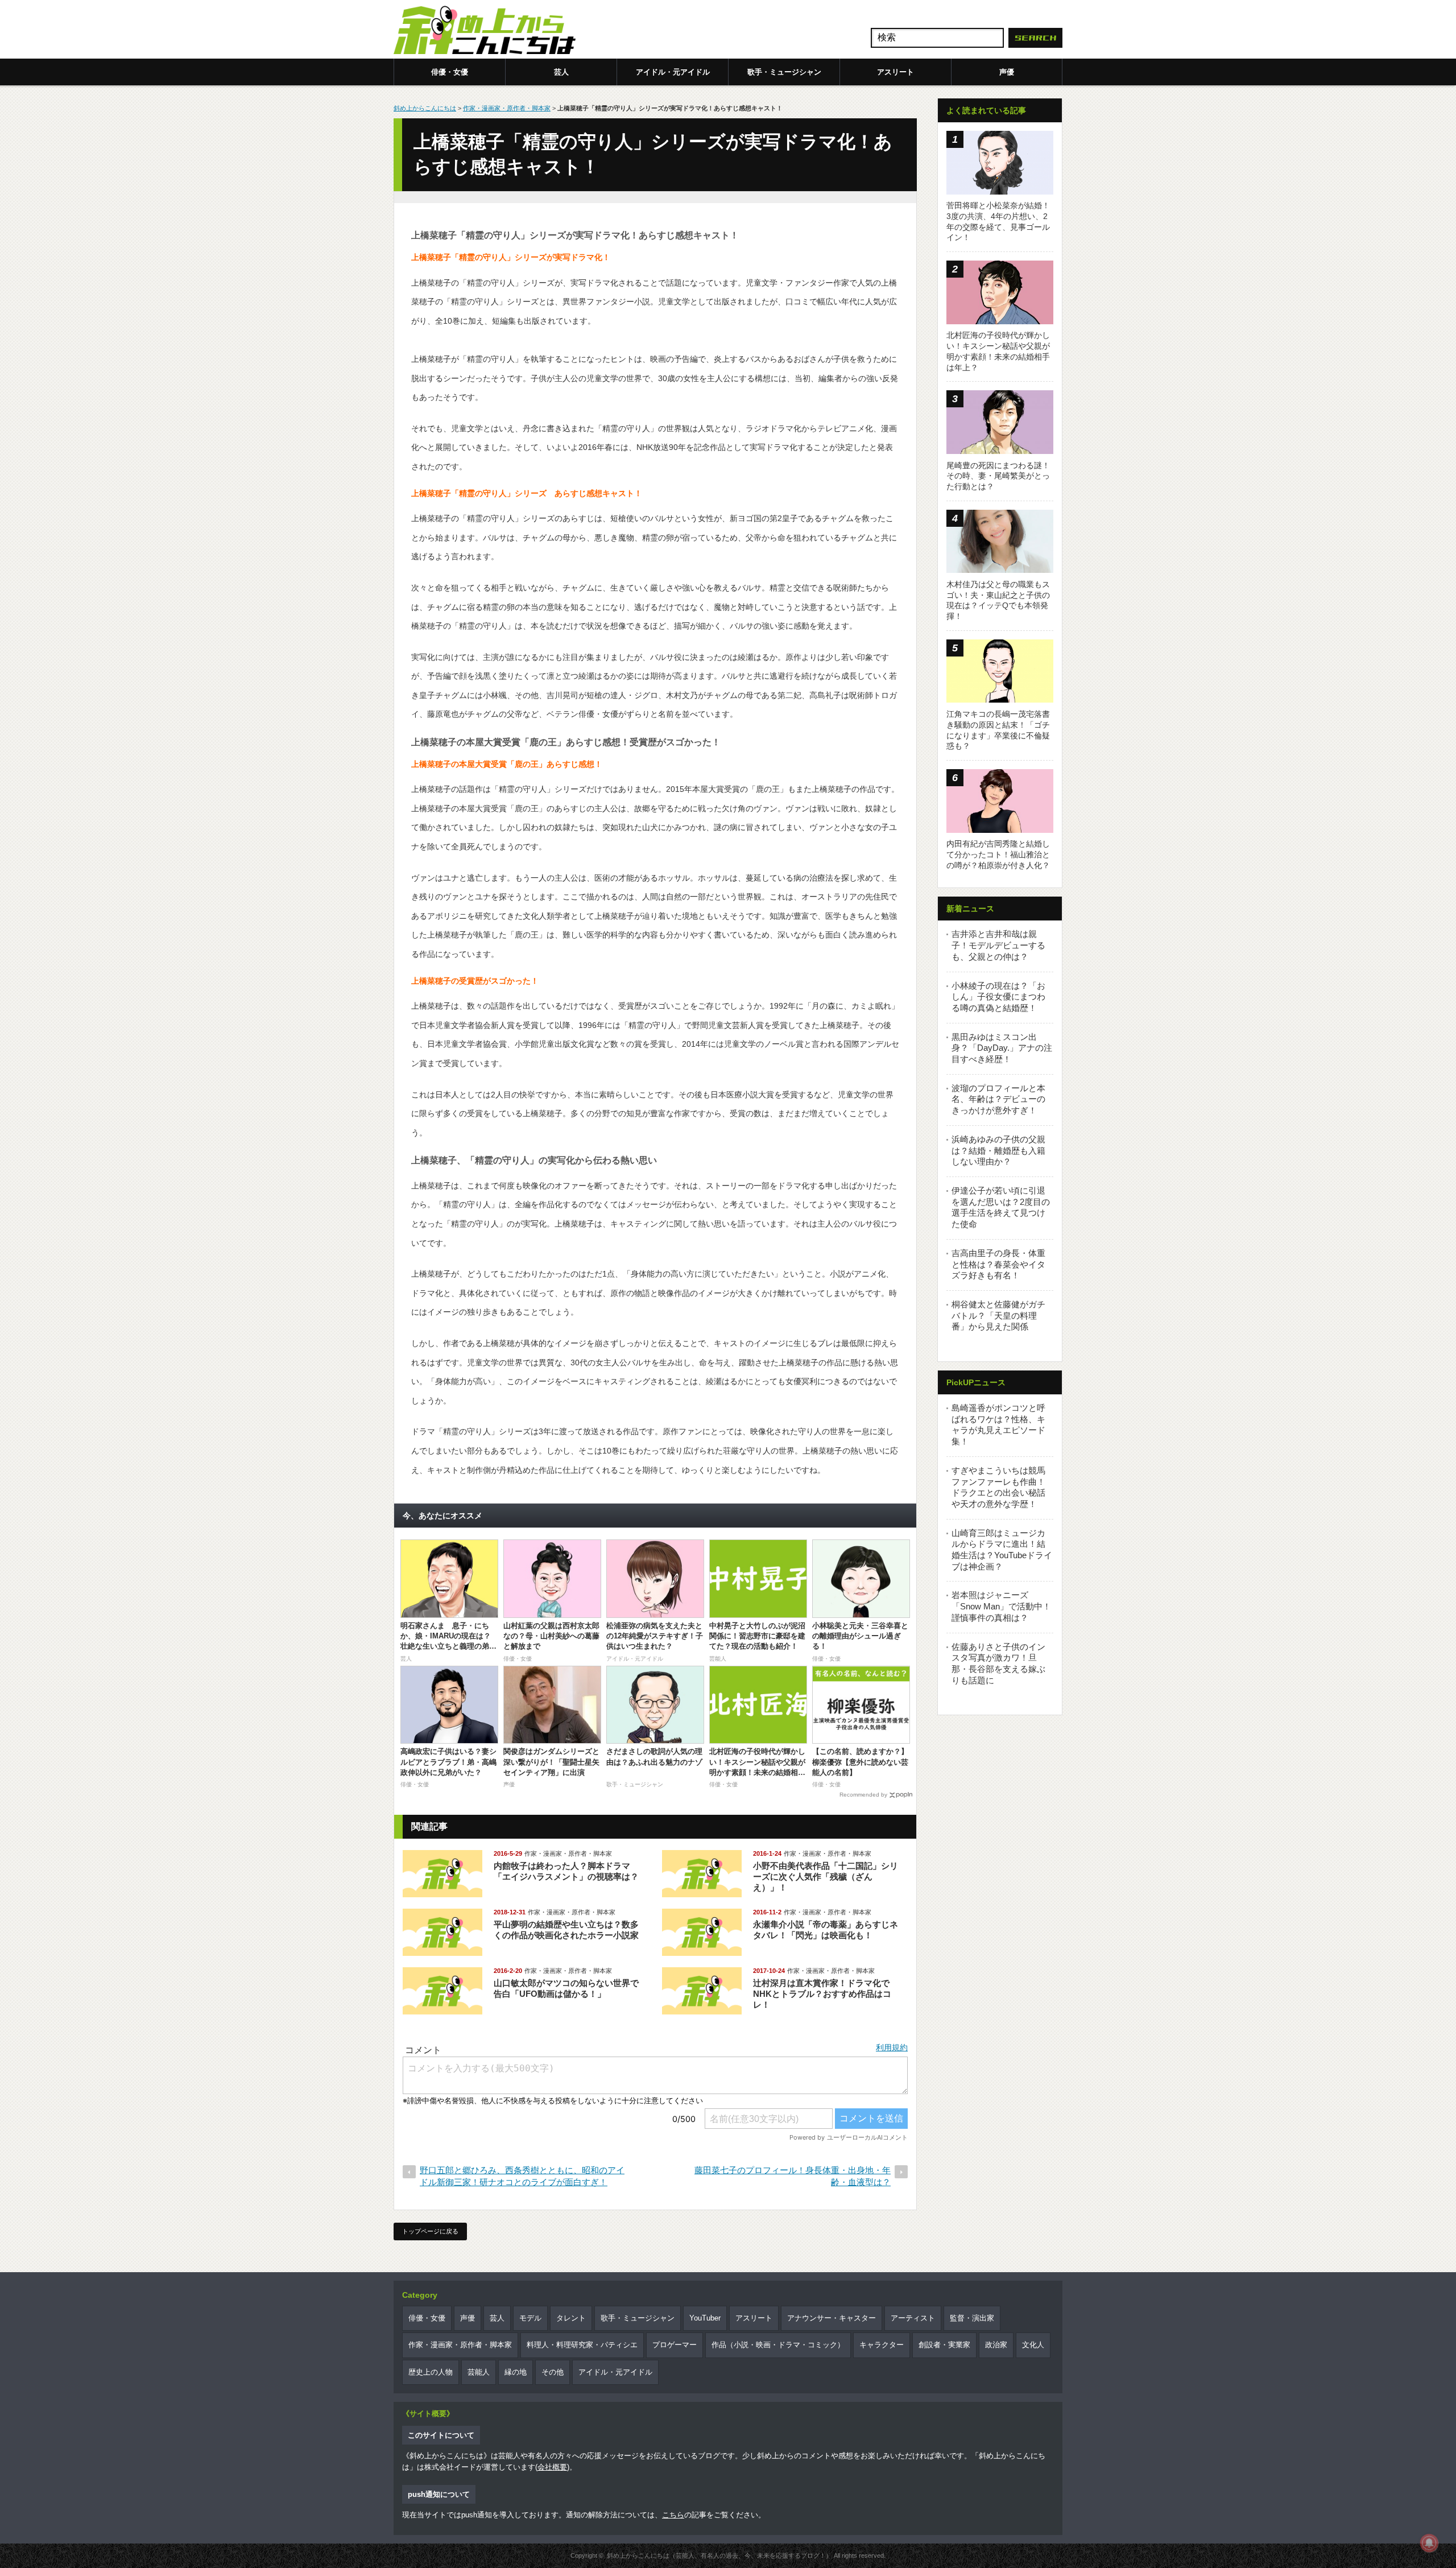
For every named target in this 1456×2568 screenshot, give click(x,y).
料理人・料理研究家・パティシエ (582, 2345)
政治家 (996, 2345)
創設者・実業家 (944, 2345)
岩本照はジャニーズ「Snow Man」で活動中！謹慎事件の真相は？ (1001, 1606)
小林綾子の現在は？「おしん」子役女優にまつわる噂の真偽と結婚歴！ (998, 997)
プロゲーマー (675, 2345)
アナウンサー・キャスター (832, 2318)
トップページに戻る (430, 2231)
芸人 (561, 72)
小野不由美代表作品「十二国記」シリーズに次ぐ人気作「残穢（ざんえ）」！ (826, 1877)
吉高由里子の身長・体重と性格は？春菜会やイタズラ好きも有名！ (998, 1264)
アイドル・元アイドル (673, 72)
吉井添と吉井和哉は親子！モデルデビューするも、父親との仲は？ (998, 945)
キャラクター (882, 2345)
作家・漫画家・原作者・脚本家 (507, 108)
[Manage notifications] (1429, 2543)
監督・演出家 (972, 2318)
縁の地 (516, 2372)
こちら (673, 2515)
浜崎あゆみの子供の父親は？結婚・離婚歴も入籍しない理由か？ (998, 1150)
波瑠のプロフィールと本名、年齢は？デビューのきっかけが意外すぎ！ (998, 1099)
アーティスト (913, 2318)
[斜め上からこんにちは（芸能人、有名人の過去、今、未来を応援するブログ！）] (485, 31)
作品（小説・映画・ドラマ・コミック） (778, 2345)
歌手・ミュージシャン (784, 72)
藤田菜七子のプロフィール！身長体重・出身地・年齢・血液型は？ (793, 2176)
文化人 (1033, 2345)
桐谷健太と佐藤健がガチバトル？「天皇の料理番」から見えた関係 (998, 1315)
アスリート (895, 72)
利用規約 (892, 2047)
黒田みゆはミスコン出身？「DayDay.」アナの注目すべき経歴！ (1002, 1048)
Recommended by (863, 1795)
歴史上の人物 (431, 2372)
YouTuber (705, 2318)
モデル (530, 2318)
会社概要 (552, 2467)
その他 (553, 2372)
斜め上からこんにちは (425, 108)
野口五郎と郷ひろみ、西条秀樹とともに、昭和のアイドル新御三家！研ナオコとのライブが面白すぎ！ (522, 2176)
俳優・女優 (450, 72)
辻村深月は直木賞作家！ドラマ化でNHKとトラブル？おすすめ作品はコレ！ (822, 1994)
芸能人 (479, 2372)
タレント (571, 2318)
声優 (1007, 72)
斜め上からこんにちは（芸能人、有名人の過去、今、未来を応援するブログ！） (719, 2555)
